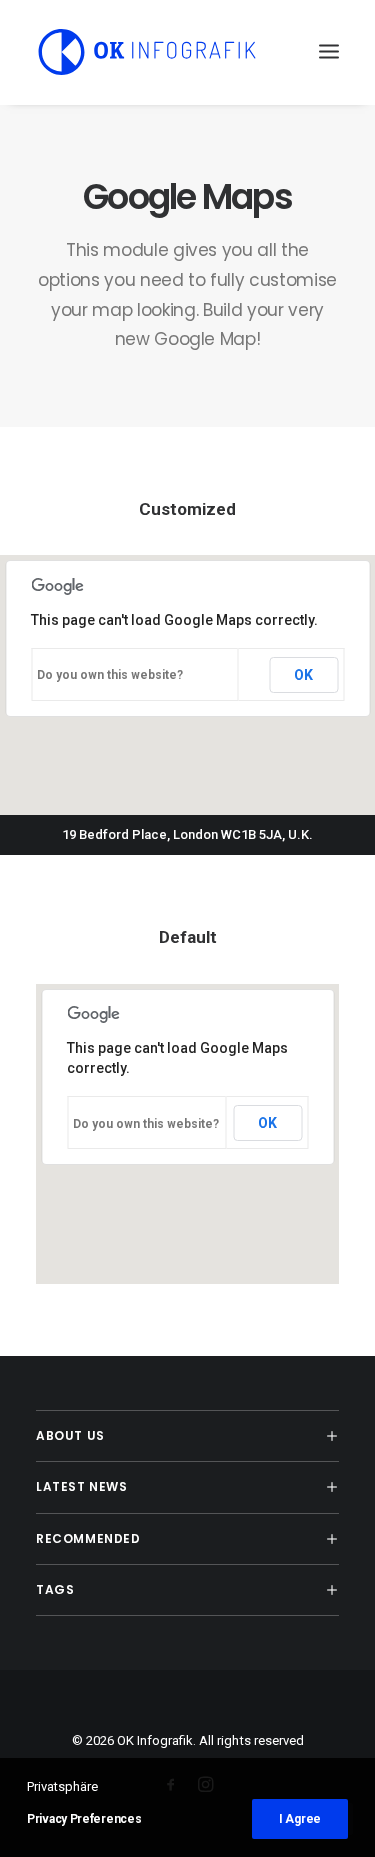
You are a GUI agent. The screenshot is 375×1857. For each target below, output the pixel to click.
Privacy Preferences (84, 1819)
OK (303, 675)
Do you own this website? (110, 675)
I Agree (300, 1819)
